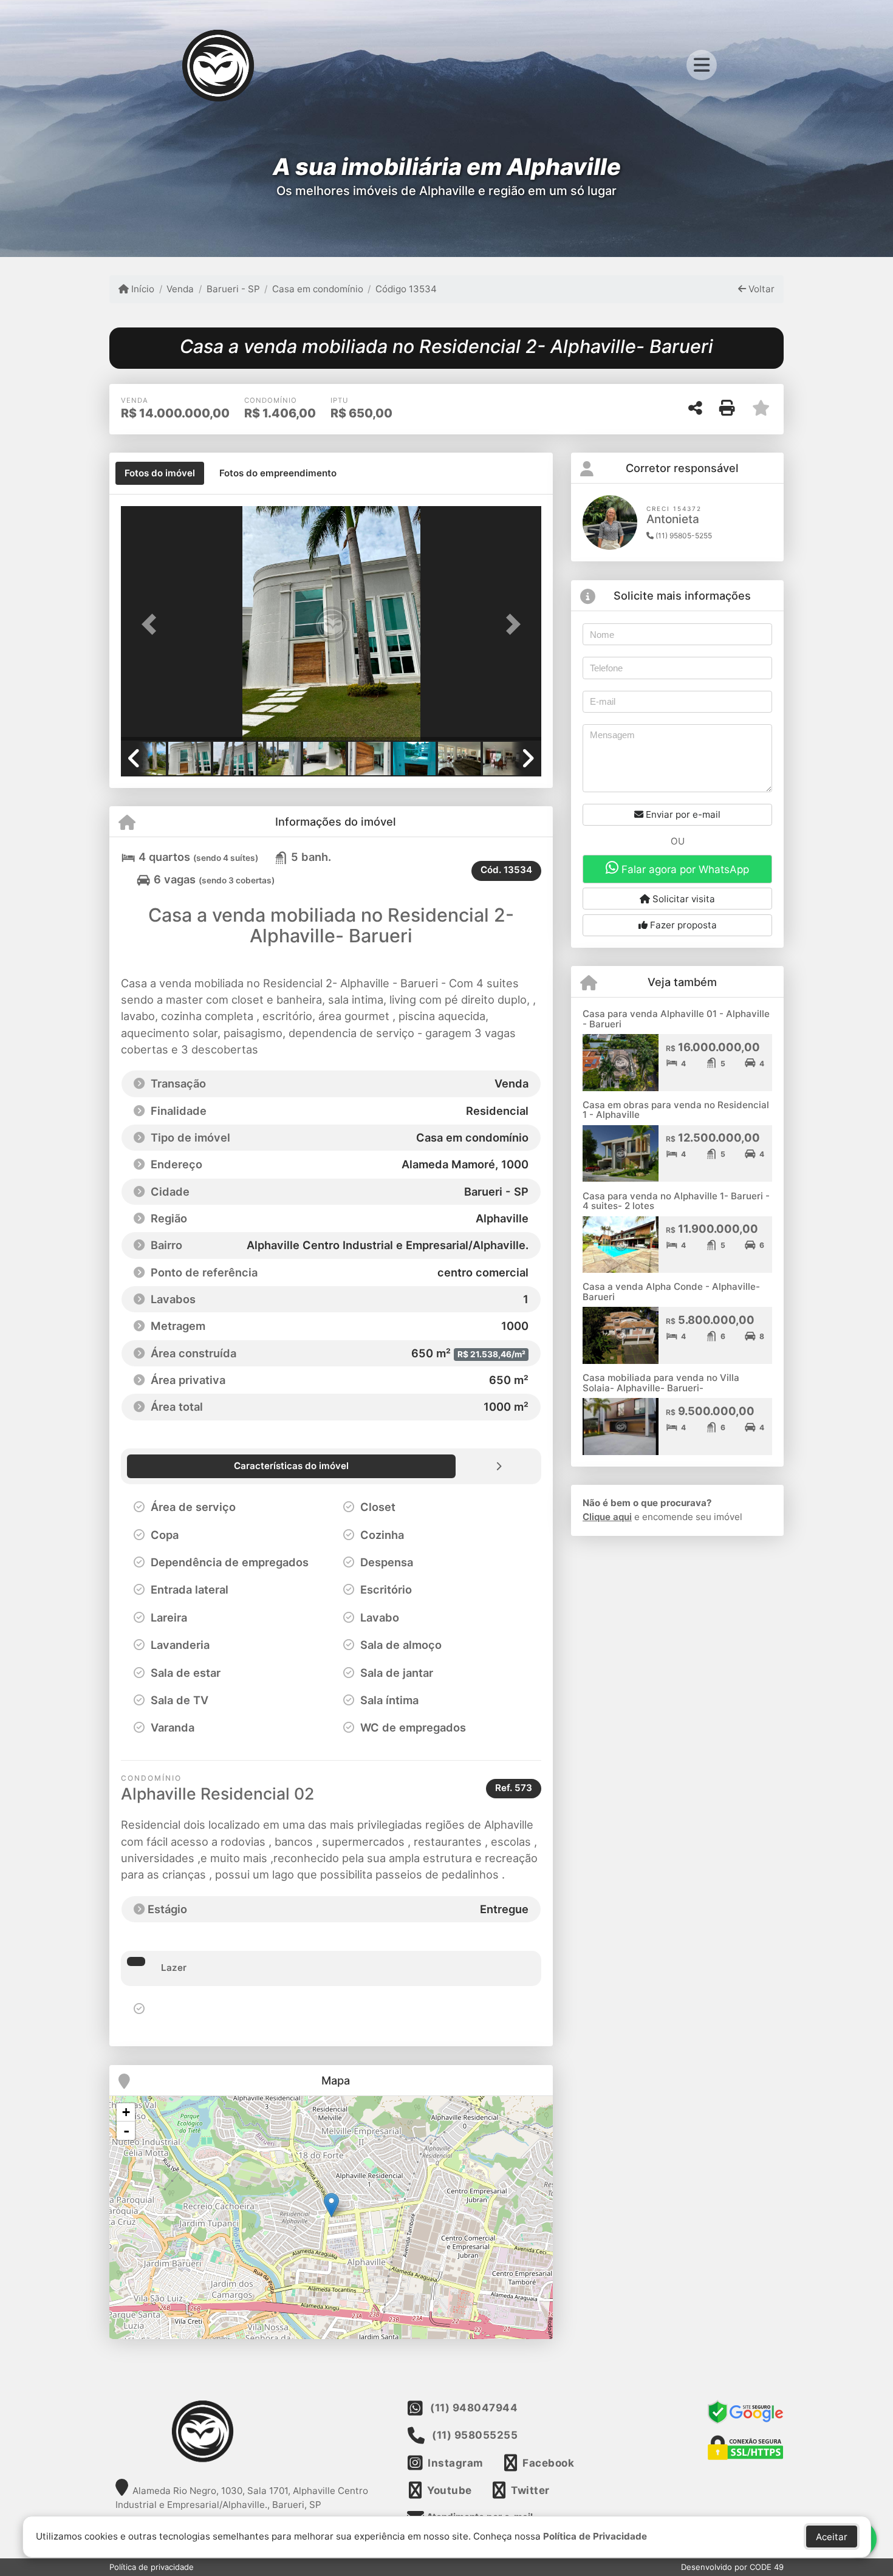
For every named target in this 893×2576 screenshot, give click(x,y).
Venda (180, 289)
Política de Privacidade (595, 2536)
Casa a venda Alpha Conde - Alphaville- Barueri (671, 1292)
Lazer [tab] (174, 1968)
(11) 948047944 (474, 2408)
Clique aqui (607, 1517)
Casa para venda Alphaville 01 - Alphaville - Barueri (676, 1019)
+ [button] (126, 2112)
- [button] (126, 2131)
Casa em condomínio (318, 289)
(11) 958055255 (475, 2435)
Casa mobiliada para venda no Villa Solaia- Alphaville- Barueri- (661, 1383)
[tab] (160, 473)
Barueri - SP (233, 289)
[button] (152, 624)
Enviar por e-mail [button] (682, 814)
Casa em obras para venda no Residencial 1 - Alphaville (676, 1110)
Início (142, 289)
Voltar (760, 289)
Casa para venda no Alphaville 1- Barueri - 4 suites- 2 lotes (676, 1201)
